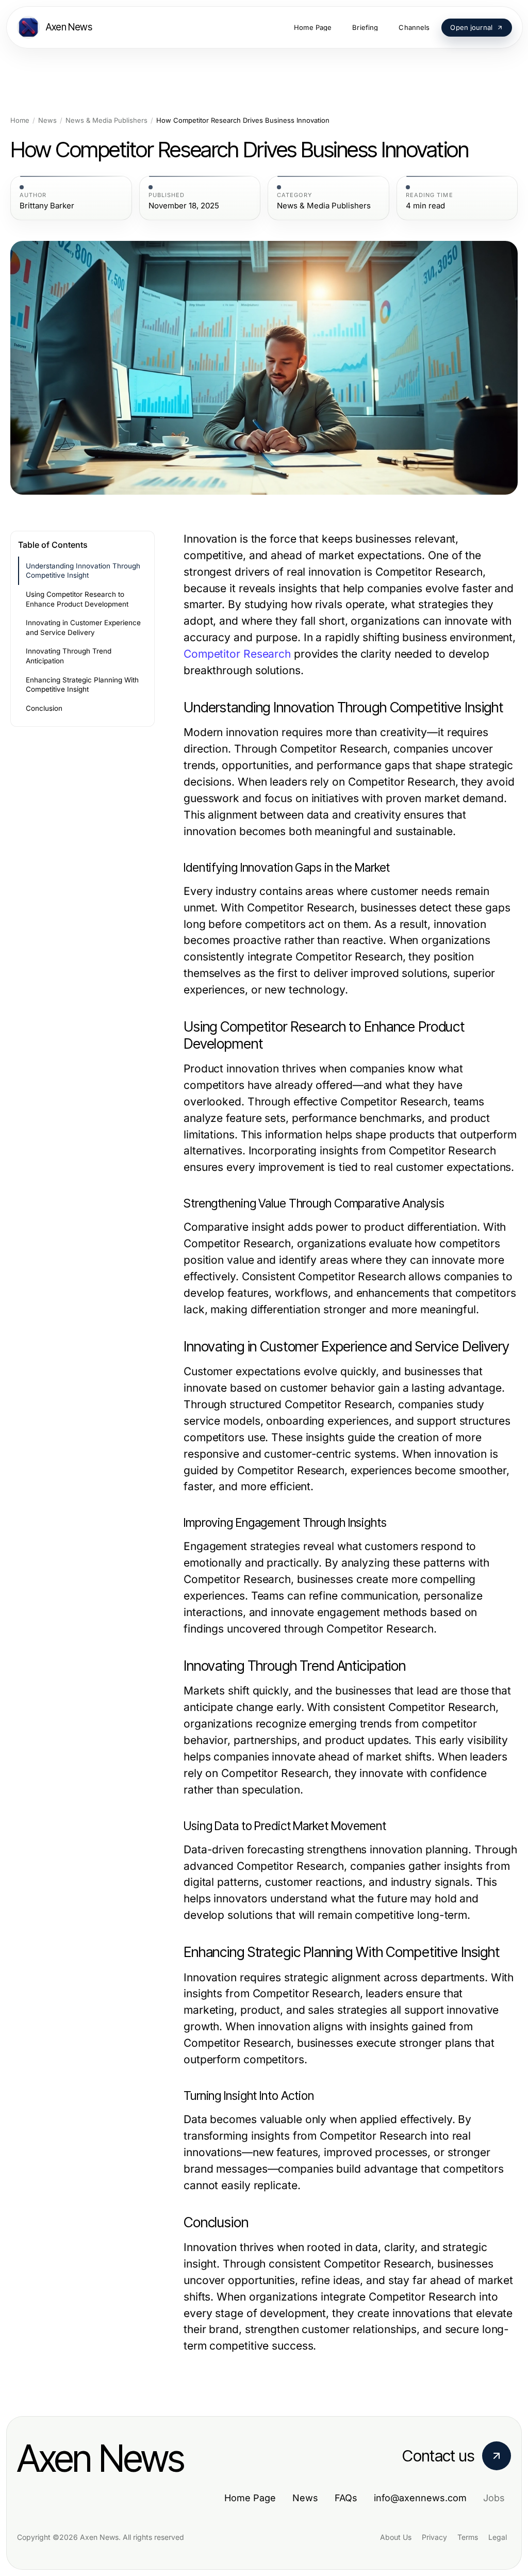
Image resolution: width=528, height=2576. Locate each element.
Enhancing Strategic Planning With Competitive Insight (82, 685)
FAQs (346, 2498)
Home (20, 120)
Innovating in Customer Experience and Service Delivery (83, 627)
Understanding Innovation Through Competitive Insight (83, 571)
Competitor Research (237, 654)
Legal (498, 2537)
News (47, 120)
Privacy (434, 2537)
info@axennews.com (420, 2498)
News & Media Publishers (106, 120)
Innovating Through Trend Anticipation (69, 656)
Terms (468, 2537)
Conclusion (44, 708)
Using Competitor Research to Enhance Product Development (77, 599)
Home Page (250, 2498)
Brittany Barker (47, 206)
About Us (396, 2537)
